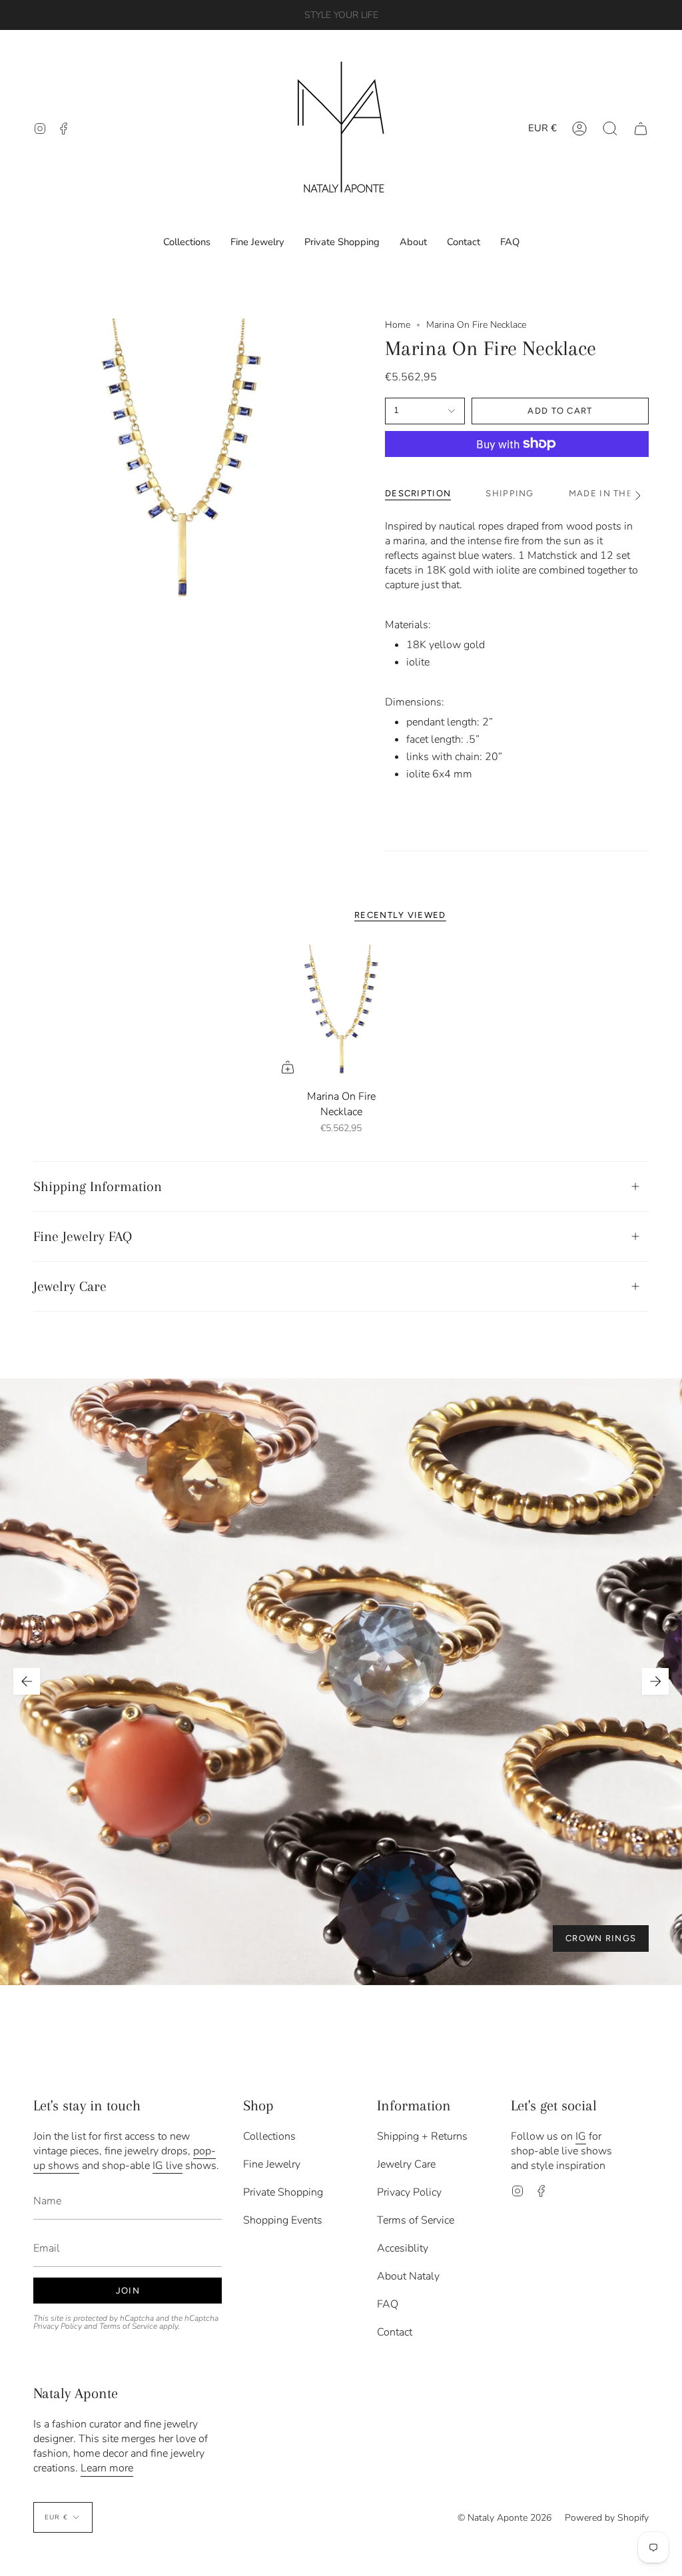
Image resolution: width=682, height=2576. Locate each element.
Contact (395, 2332)
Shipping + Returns (422, 2136)
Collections (269, 2136)
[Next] (655, 1681)
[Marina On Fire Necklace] (341, 1014)
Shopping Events (283, 2220)
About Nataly (408, 2276)
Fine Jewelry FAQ (83, 1236)
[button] (610, 128)
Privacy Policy (58, 2326)
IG (581, 2136)
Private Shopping (283, 2192)
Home (398, 325)
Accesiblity (403, 2248)
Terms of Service (128, 2326)
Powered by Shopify (607, 2518)
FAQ (388, 2304)
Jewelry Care (70, 1286)
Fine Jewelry (272, 2164)
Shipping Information (98, 1186)
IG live (168, 2166)
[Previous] (27, 1681)
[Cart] (641, 128)
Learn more (107, 2468)
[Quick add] (288, 1067)
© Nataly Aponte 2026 (505, 2518)
